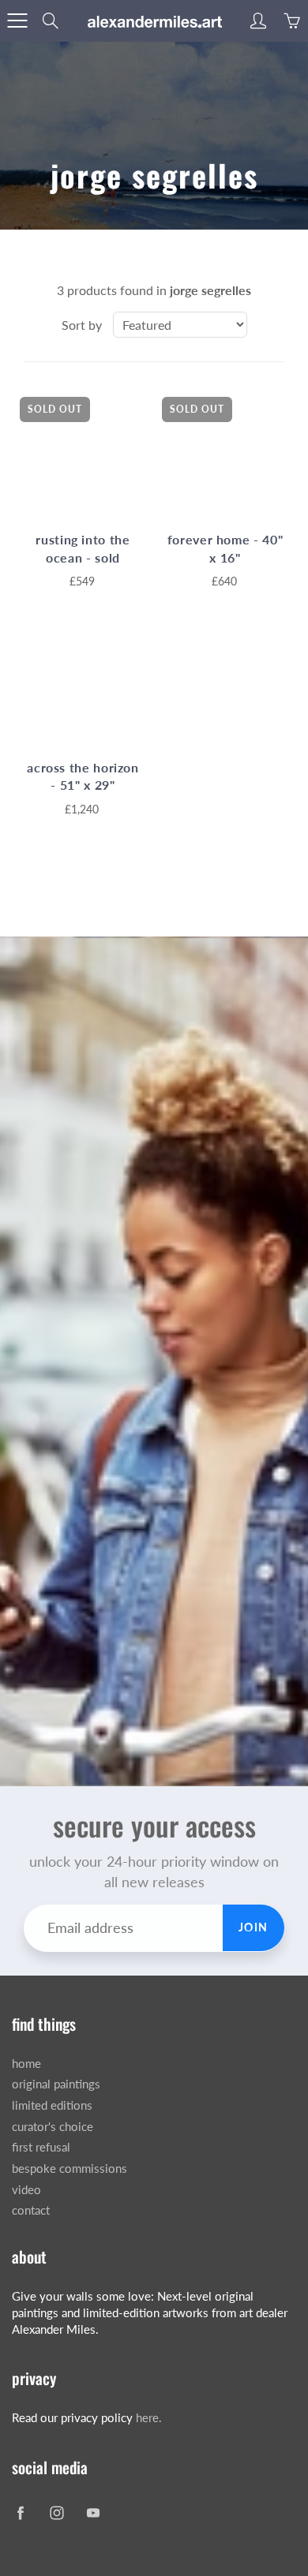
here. (149, 2418)
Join (254, 1927)
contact (31, 2210)
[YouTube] (93, 2513)
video (26, 2190)
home (26, 2064)
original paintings (56, 2084)
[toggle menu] (17, 21)
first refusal (41, 2147)
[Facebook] (20, 2513)
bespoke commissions (69, 2168)
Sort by (82, 325)
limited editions (52, 2105)
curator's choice (53, 2127)
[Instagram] (56, 2513)
